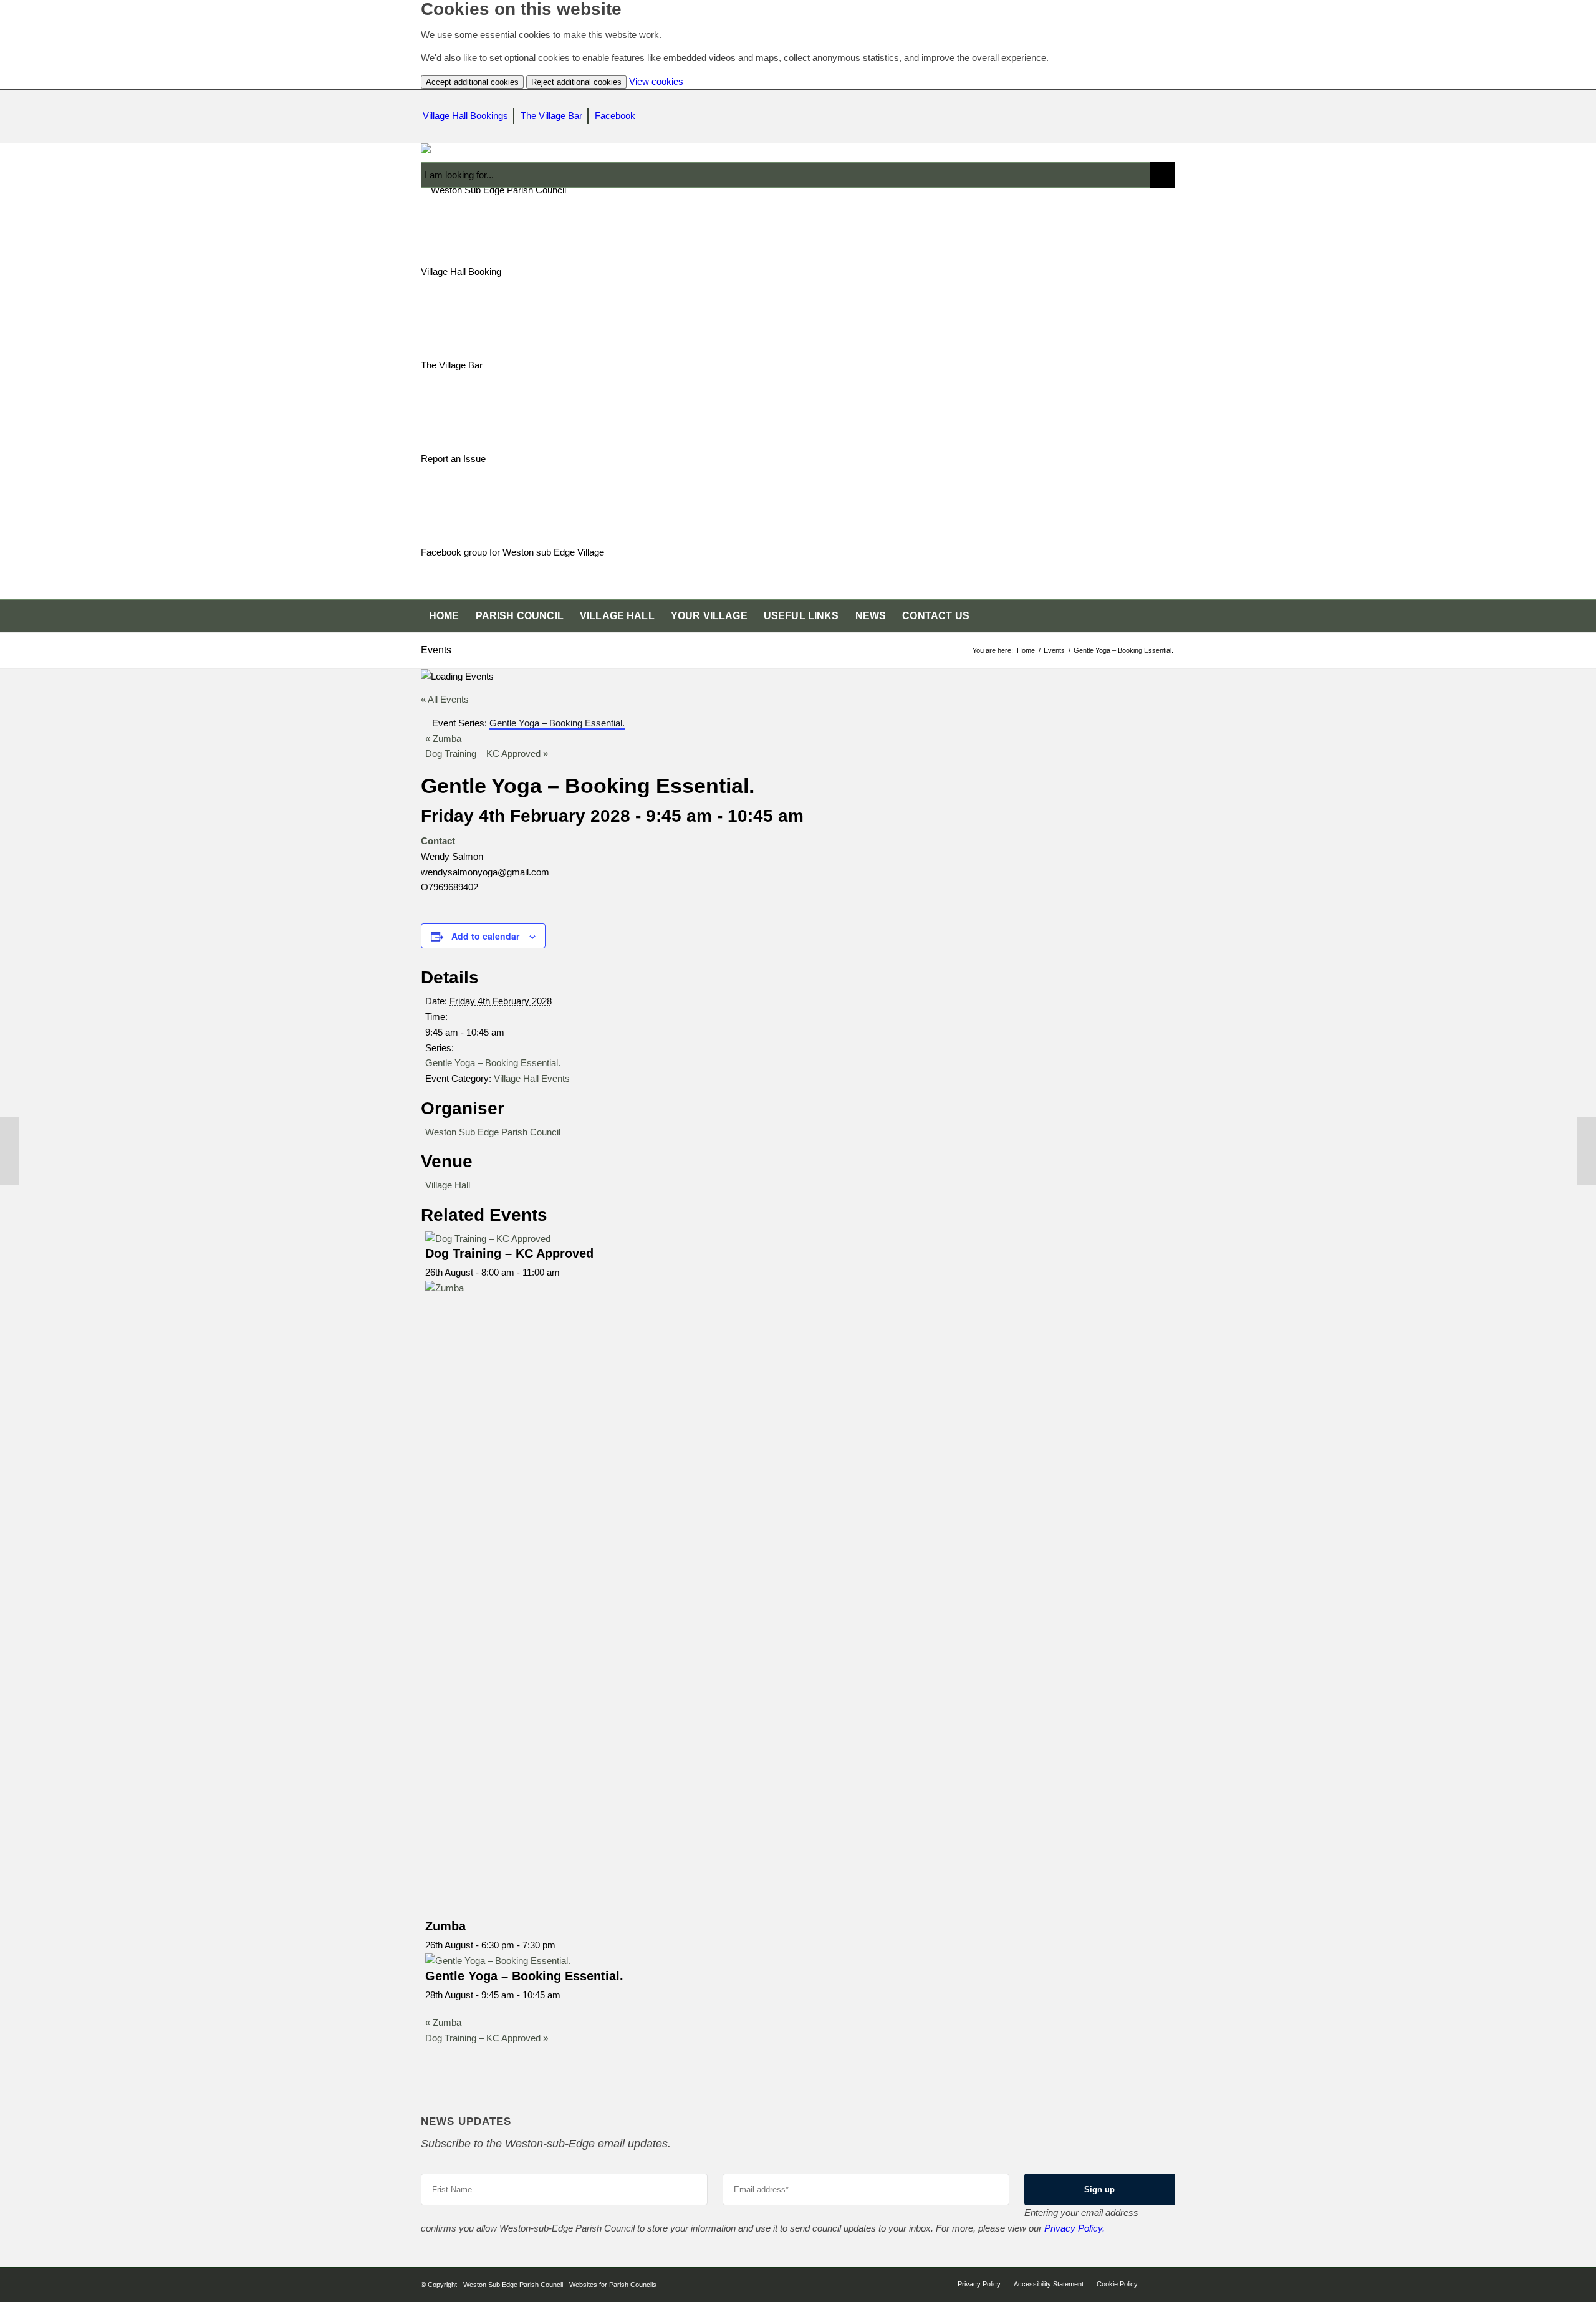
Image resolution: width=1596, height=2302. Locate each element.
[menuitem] (444, 616)
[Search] (1167, 616)
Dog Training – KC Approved (487, 754)
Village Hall (448, 1185)
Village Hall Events (532, 1078)
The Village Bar (551, 116)
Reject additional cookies (576, 82)
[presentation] (488, 1239)
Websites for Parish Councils (613, 2285)
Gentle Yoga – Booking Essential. (493, 1063)
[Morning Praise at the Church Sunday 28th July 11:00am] (10, 1151)
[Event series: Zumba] (562, 1945)
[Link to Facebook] (1166, 2283)
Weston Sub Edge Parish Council (493, 1132)
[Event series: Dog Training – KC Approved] (567, 1272)
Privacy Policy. (1074, 2228)
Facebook (615, 116)
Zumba (443, 739)
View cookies (656, 81)
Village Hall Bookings (465, 116)
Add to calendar (485, 936)
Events (436, 650)
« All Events (445, 699)
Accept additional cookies (472, 82)
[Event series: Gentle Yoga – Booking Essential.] (567, 1995)
